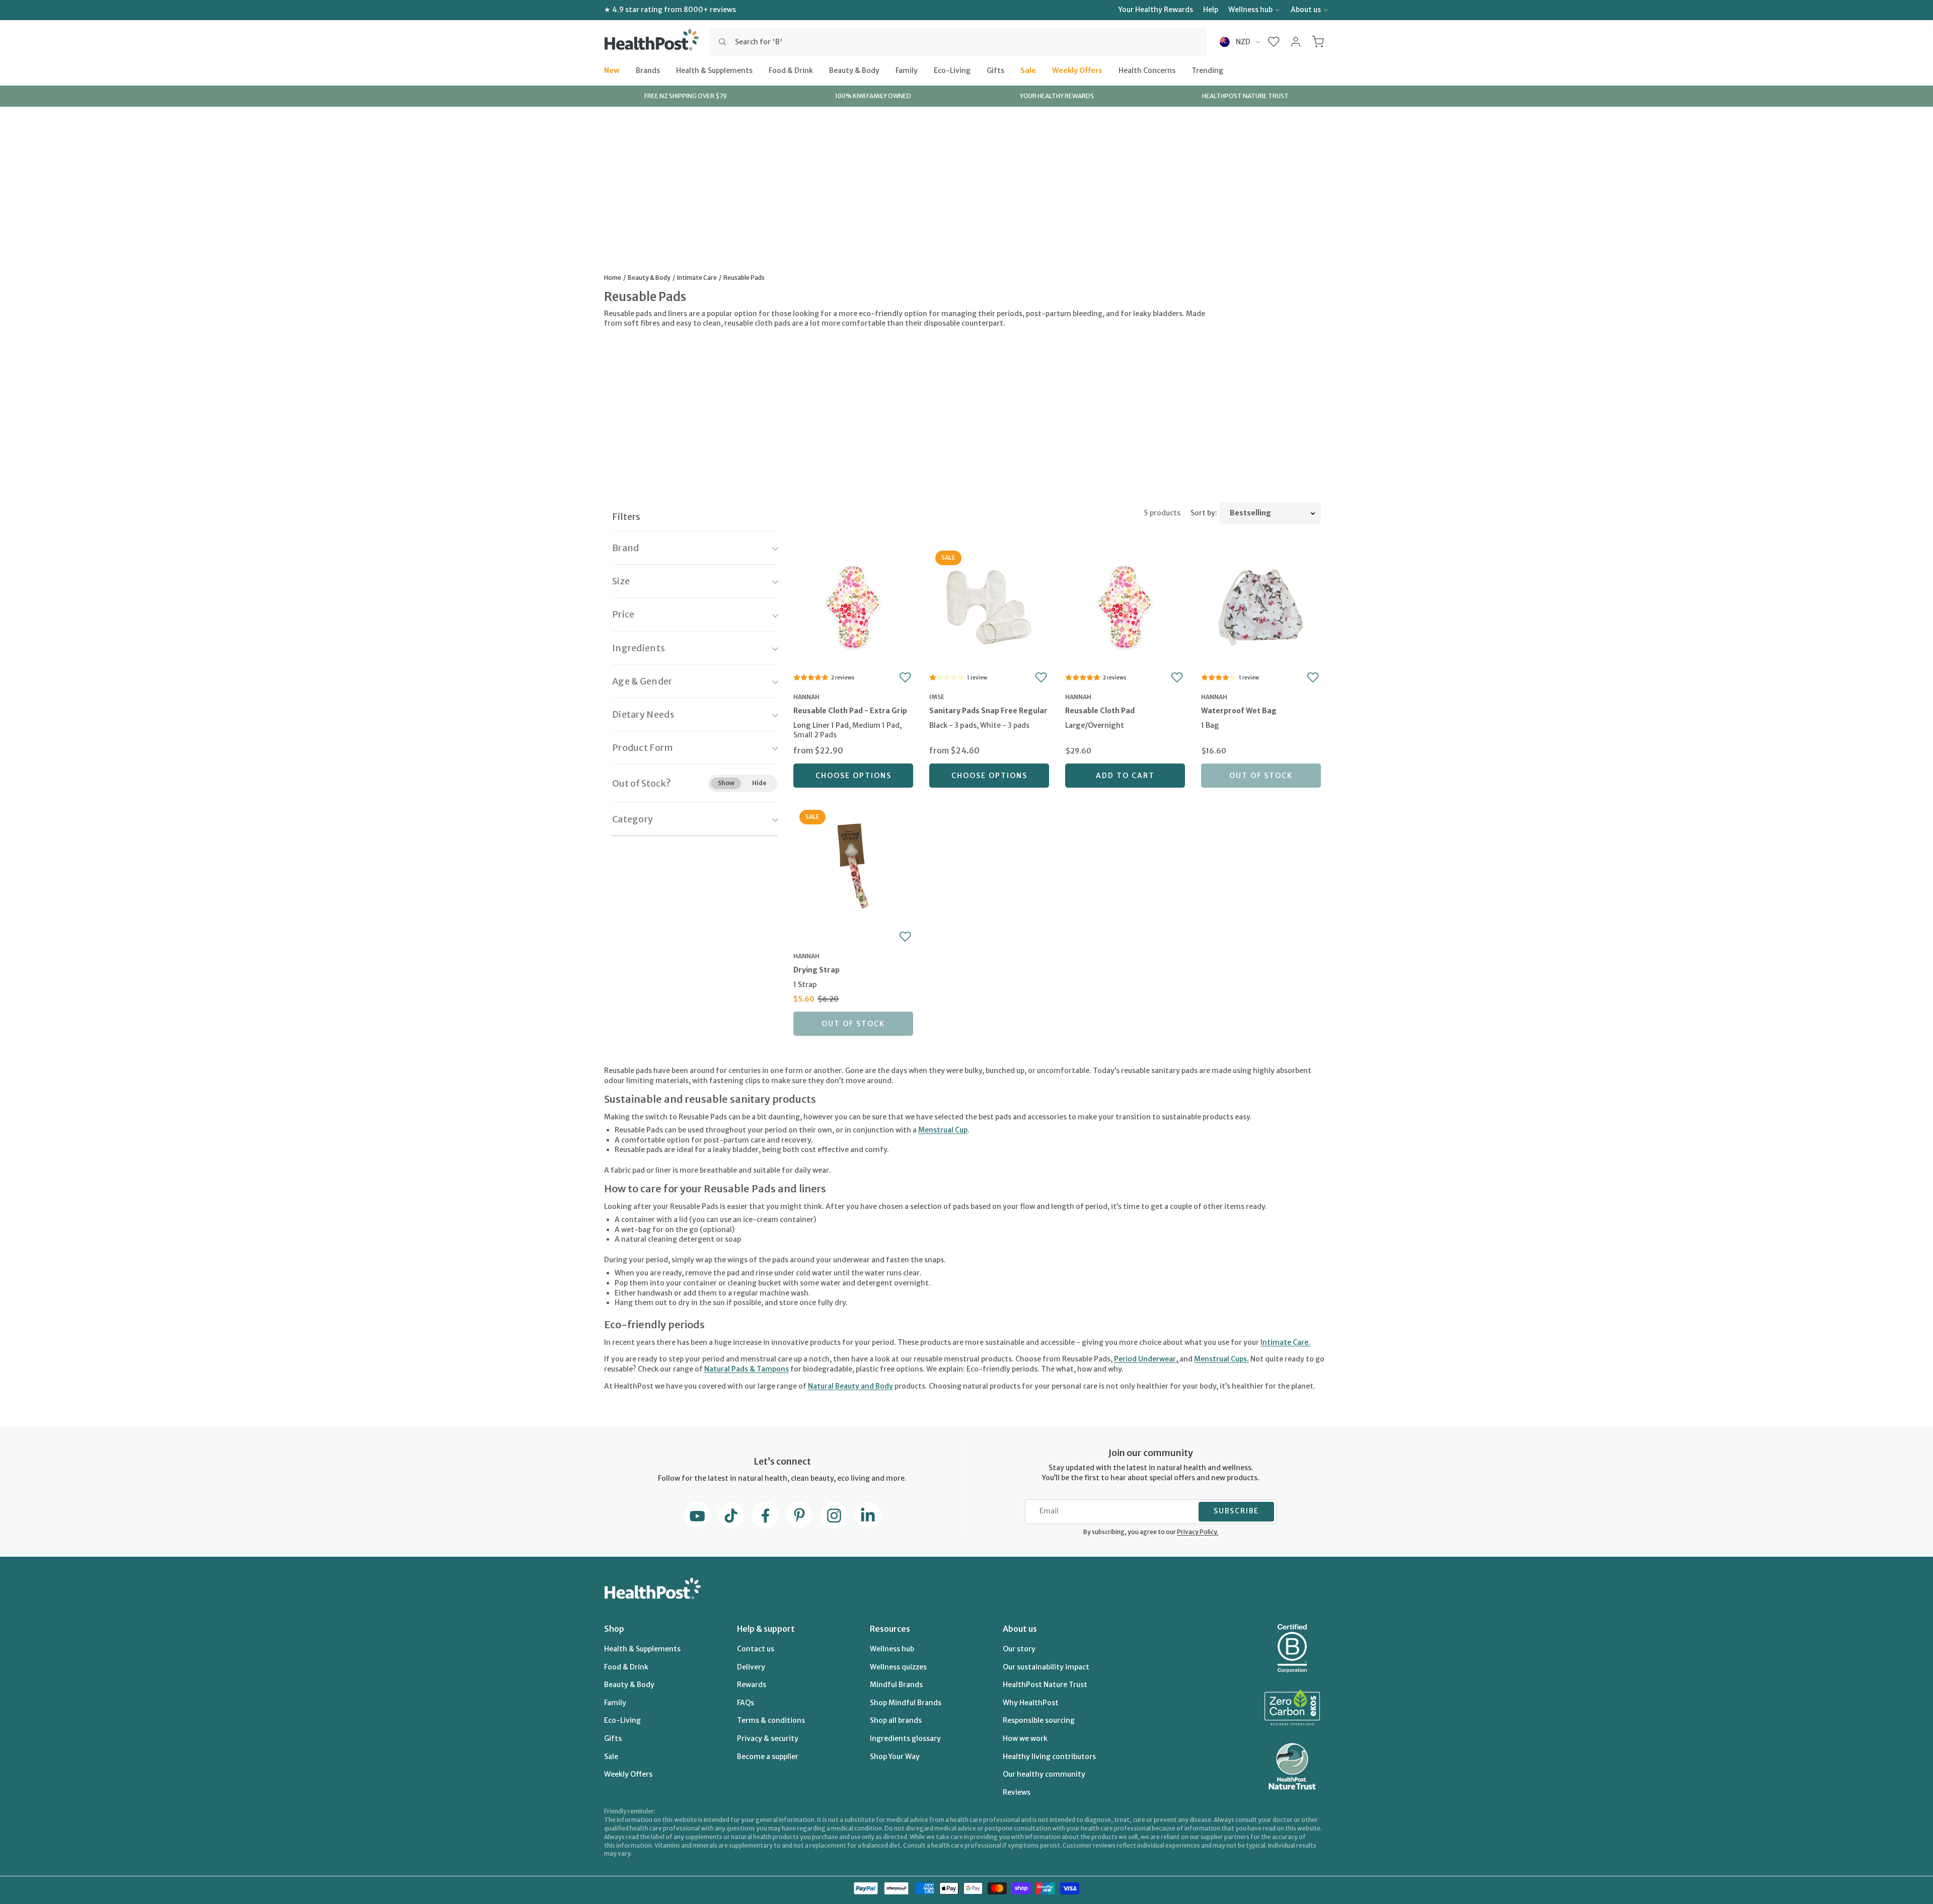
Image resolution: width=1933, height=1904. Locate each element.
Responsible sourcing (1039, 1720)
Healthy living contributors (1049, 1757)
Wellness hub (1250, 10)
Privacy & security (768, 1738)
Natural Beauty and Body (850, 1386)
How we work (1025, 1738)
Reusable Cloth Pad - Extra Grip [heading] (850, 711)
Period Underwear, (1147, 1359)
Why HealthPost (1031, 1703)
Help (1211, 10)
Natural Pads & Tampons (747, 1369)
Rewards (752, 1685)
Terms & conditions (771, 1720)
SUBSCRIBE (1236, 1511)
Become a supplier (768, 1757)
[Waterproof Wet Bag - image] (1261, 606)
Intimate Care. (1285, 1342)
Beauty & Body (854, 70)
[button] (1274, 42)
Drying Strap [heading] (816, 970)
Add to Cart (1125, 776)
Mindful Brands (896, 1685)
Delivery (751, 1667)
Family (907, 70)
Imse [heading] (937, 697)
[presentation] (853, 724)
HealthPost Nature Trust (1045, 1685)
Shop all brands (896, 1720)
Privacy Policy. (1198, 1532)
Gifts (995, 70)
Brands (648, 70)
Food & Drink (791, 70)
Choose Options (853, 776)
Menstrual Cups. (1221, 1359)
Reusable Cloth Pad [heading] (1100, 711)
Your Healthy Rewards (1156, 10)
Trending (1207, 70)
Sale (1028, 70)
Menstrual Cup (943, 1130)
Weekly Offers (1077, 70)
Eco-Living (952, 70)
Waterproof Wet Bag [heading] (1239, 711)
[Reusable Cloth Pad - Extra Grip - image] (853, 606)
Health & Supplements (714, 70)
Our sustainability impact (1046, 1667)
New (612, 70)
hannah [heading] (806, 697)
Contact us (756, 1649)
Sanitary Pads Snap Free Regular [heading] (988, 711)
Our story (1019, 1649)
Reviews (1017, 1792)
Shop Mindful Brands (906, 1703)
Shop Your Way (895, 1757)
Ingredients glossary (905, 1738)
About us (1306, 10)
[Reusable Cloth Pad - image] (1125, 606)
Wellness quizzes (898, 1667)
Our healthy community (1044, 1774)
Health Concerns (1147, 70)
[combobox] (958, 42)
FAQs (746, 1703)
